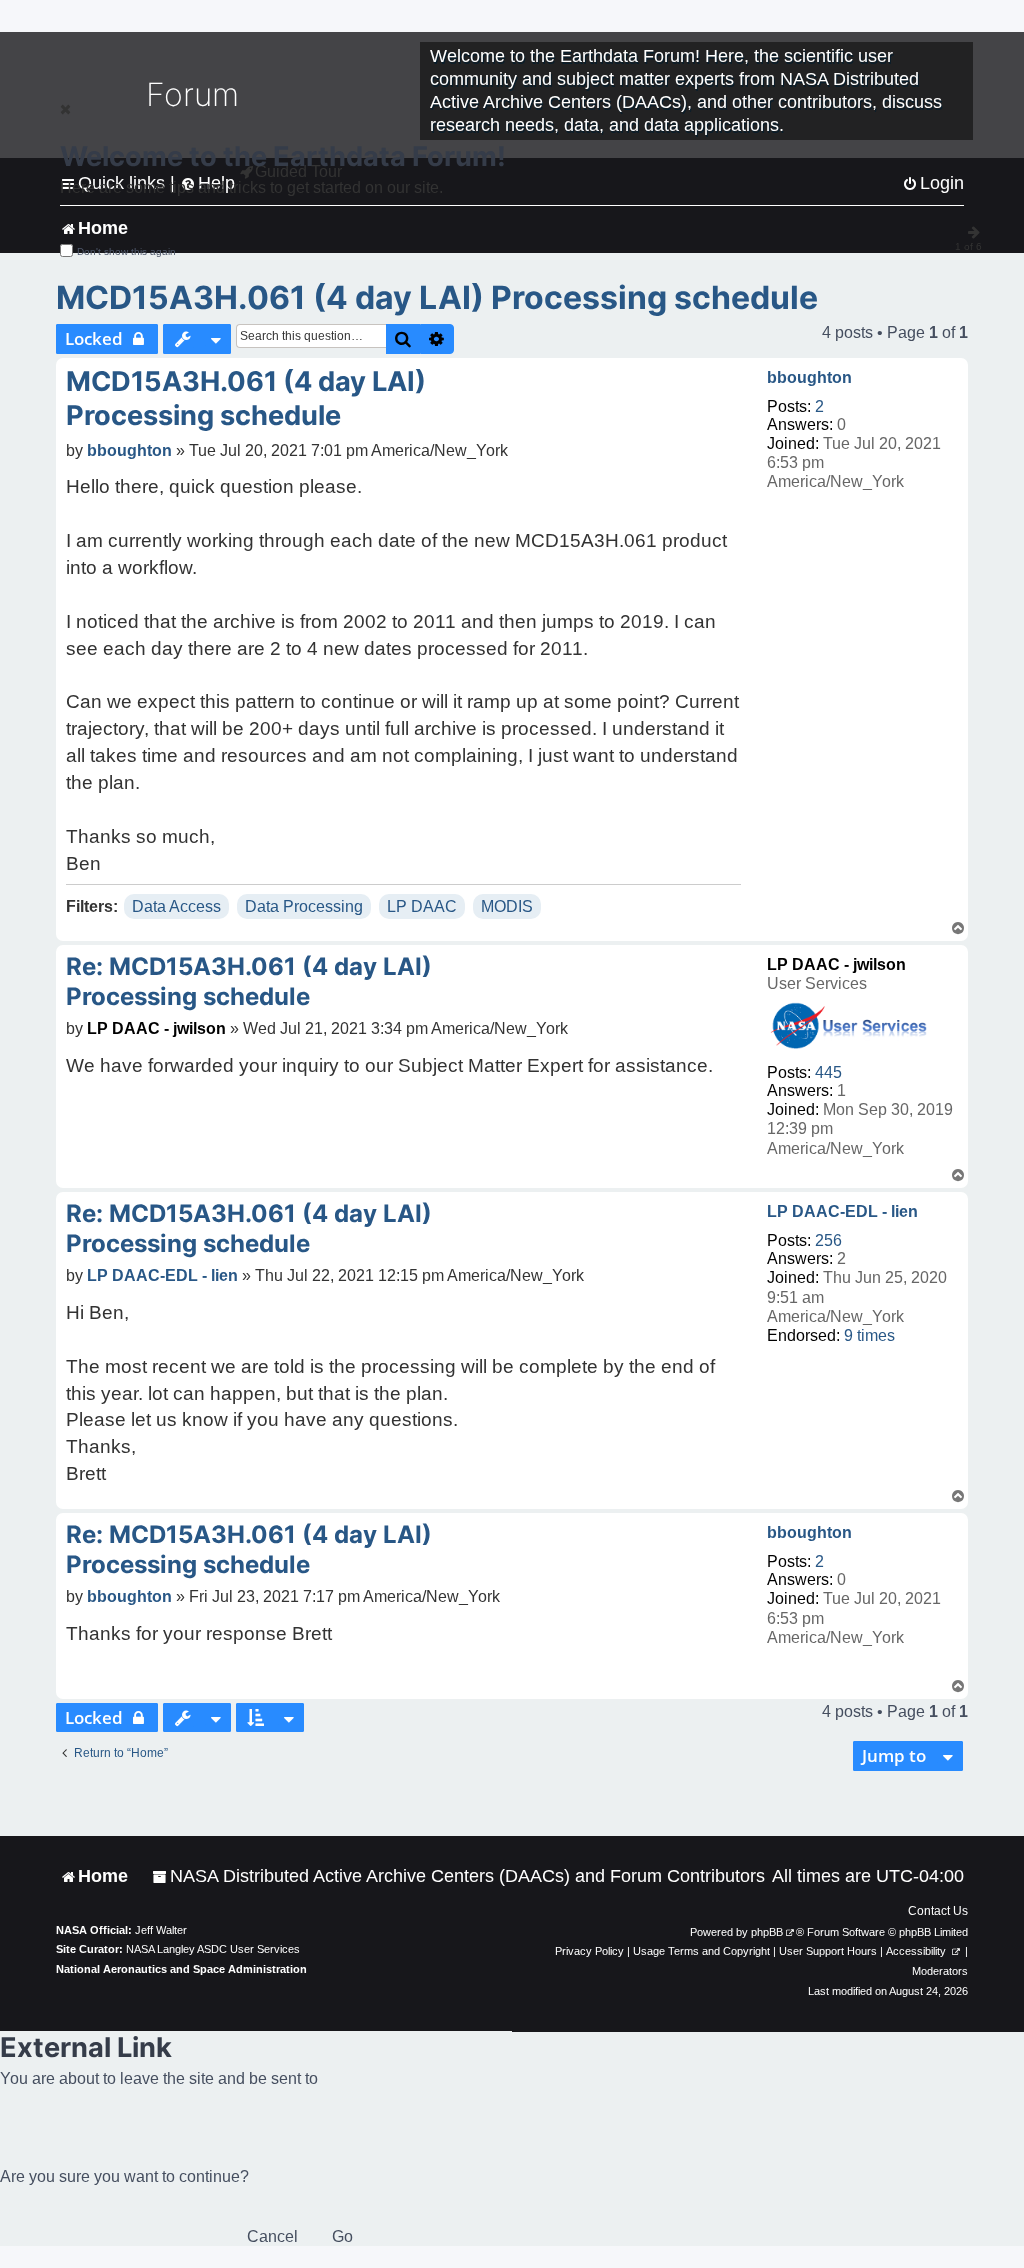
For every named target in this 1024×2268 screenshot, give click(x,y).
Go (342, 2236)
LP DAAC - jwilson (836, 964)
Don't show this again (126, 251)
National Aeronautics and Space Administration (181, 1969)
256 (828, 1240)
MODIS (507, 906)
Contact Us (938, 1911)
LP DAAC (422, 906)
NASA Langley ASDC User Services (213, 1949)
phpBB (767, 1932)
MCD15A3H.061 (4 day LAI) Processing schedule (437, 297)
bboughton (809, 377)
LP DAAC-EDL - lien (842, 1211)
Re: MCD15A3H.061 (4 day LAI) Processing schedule (249, 981)
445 (828, 1072)
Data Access (176, 906)
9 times (869, 1335)
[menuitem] (458, 1876)
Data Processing (304, 906)
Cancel (272, 2236)
